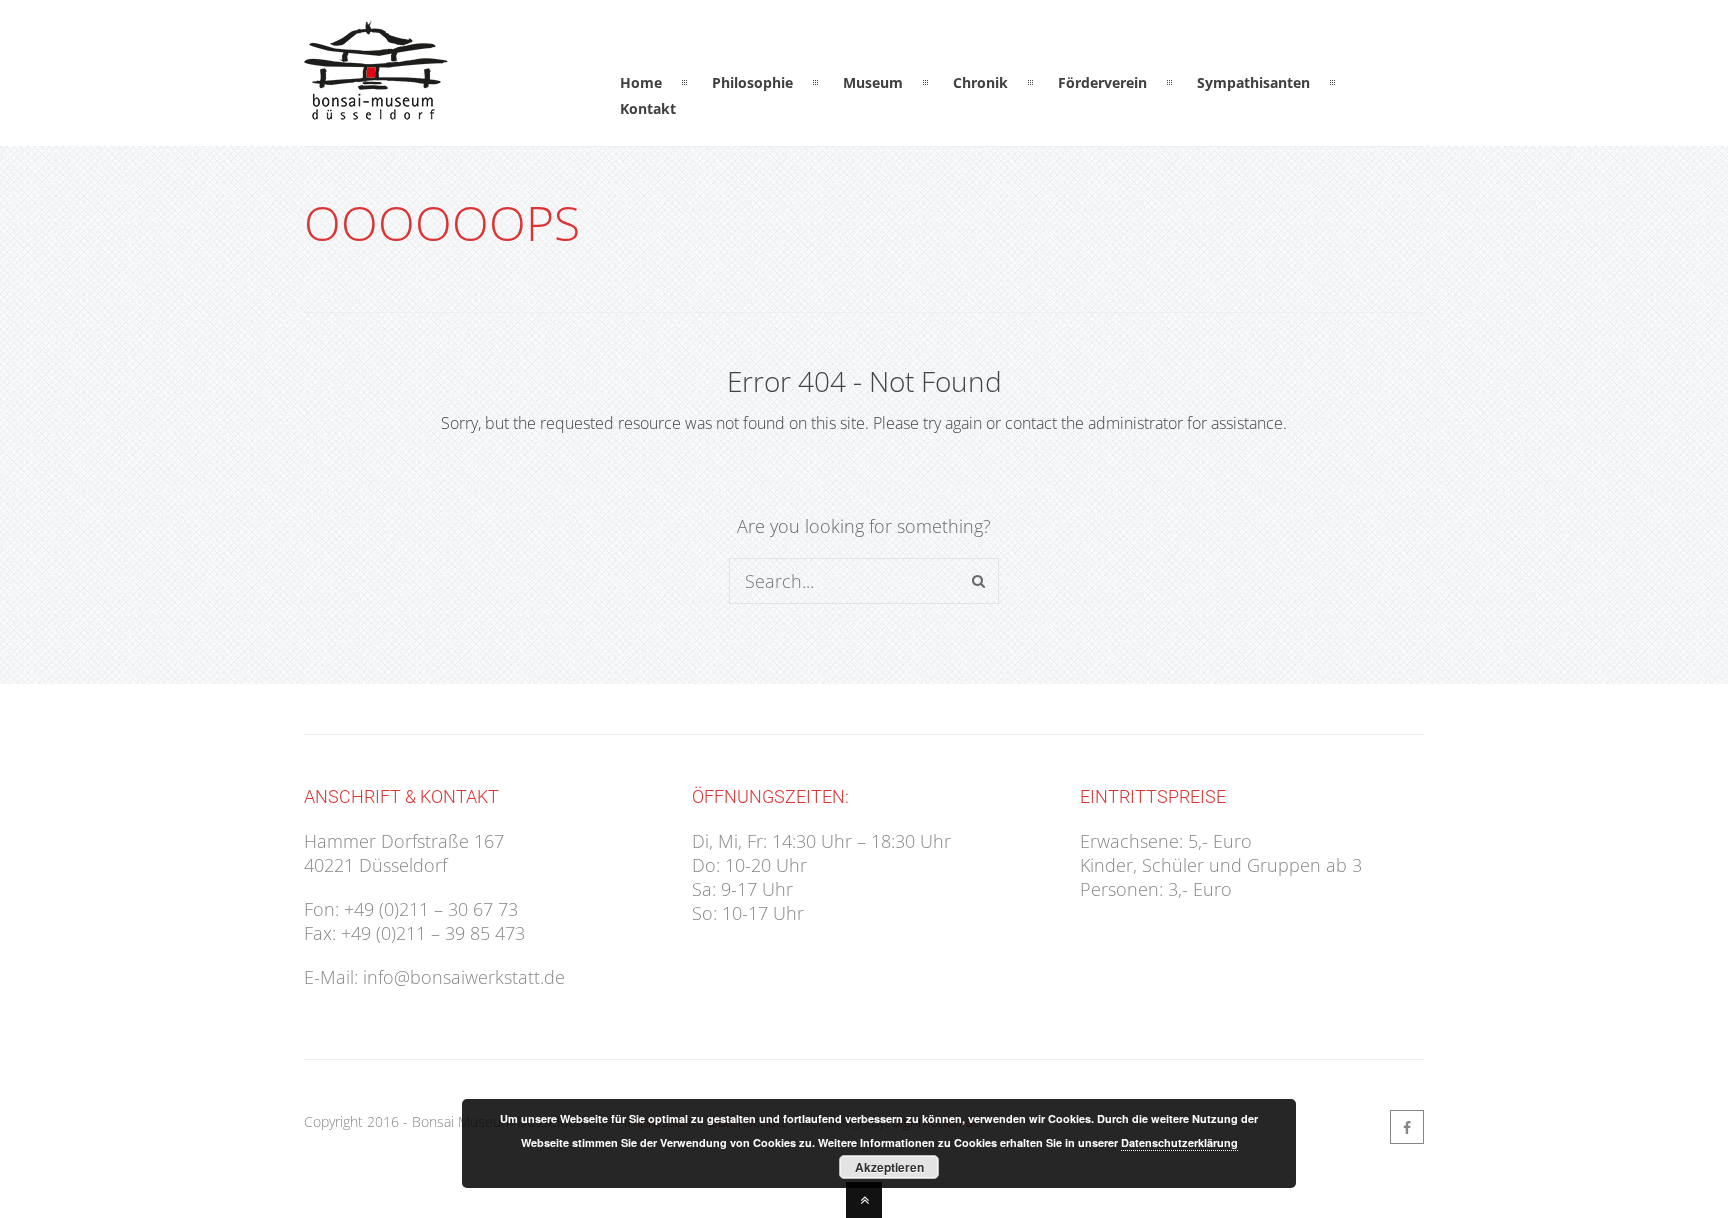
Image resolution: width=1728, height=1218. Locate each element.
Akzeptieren (889, 1167)
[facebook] (1407, 1127)
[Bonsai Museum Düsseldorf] (376, 108)
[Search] (978, 581)
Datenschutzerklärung (1179, 1142)
